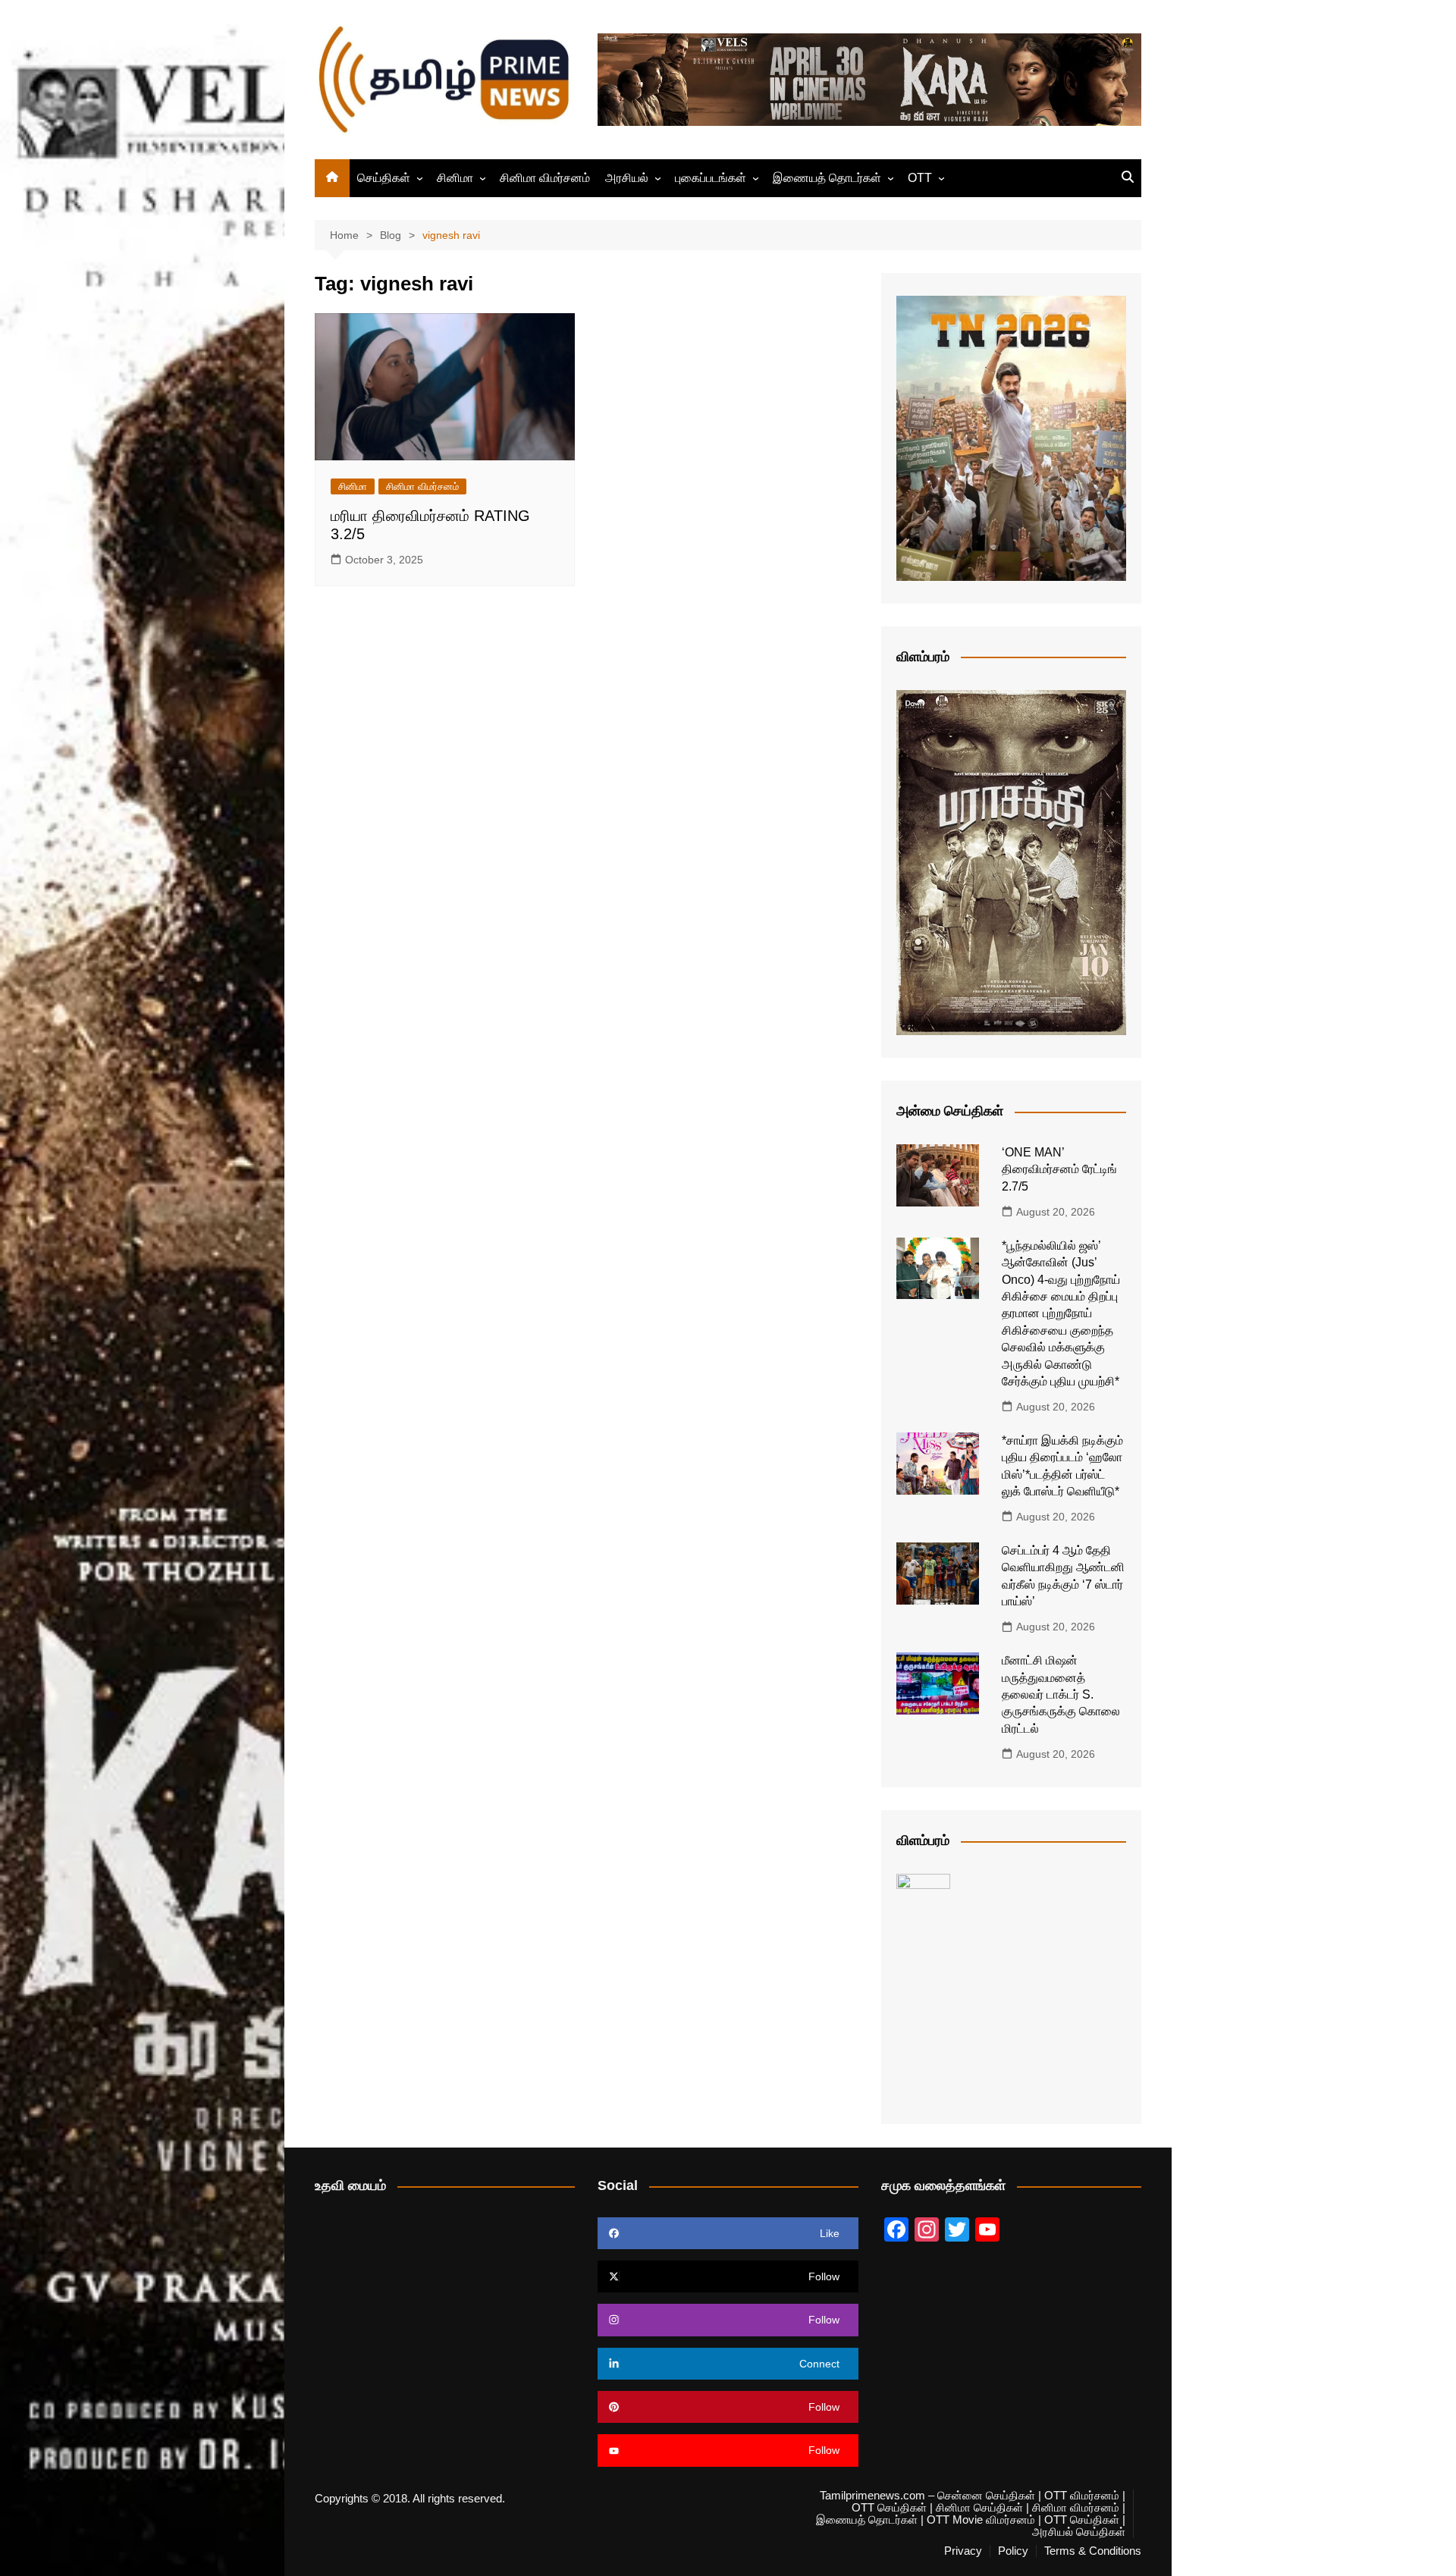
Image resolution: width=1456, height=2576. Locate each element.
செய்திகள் (384, 178)
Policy (1013, 2551)
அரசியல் (627, 178)
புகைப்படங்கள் (711, 178)
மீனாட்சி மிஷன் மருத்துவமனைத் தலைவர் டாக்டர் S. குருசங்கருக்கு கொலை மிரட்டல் (1061, 1694)
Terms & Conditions (1093, 2551)
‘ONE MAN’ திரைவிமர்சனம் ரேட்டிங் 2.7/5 (1059, 1169)
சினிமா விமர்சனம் (545, 178)
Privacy (963, 2551)
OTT (920, 178)
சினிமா (455, 178)
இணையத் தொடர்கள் (827, 178)
